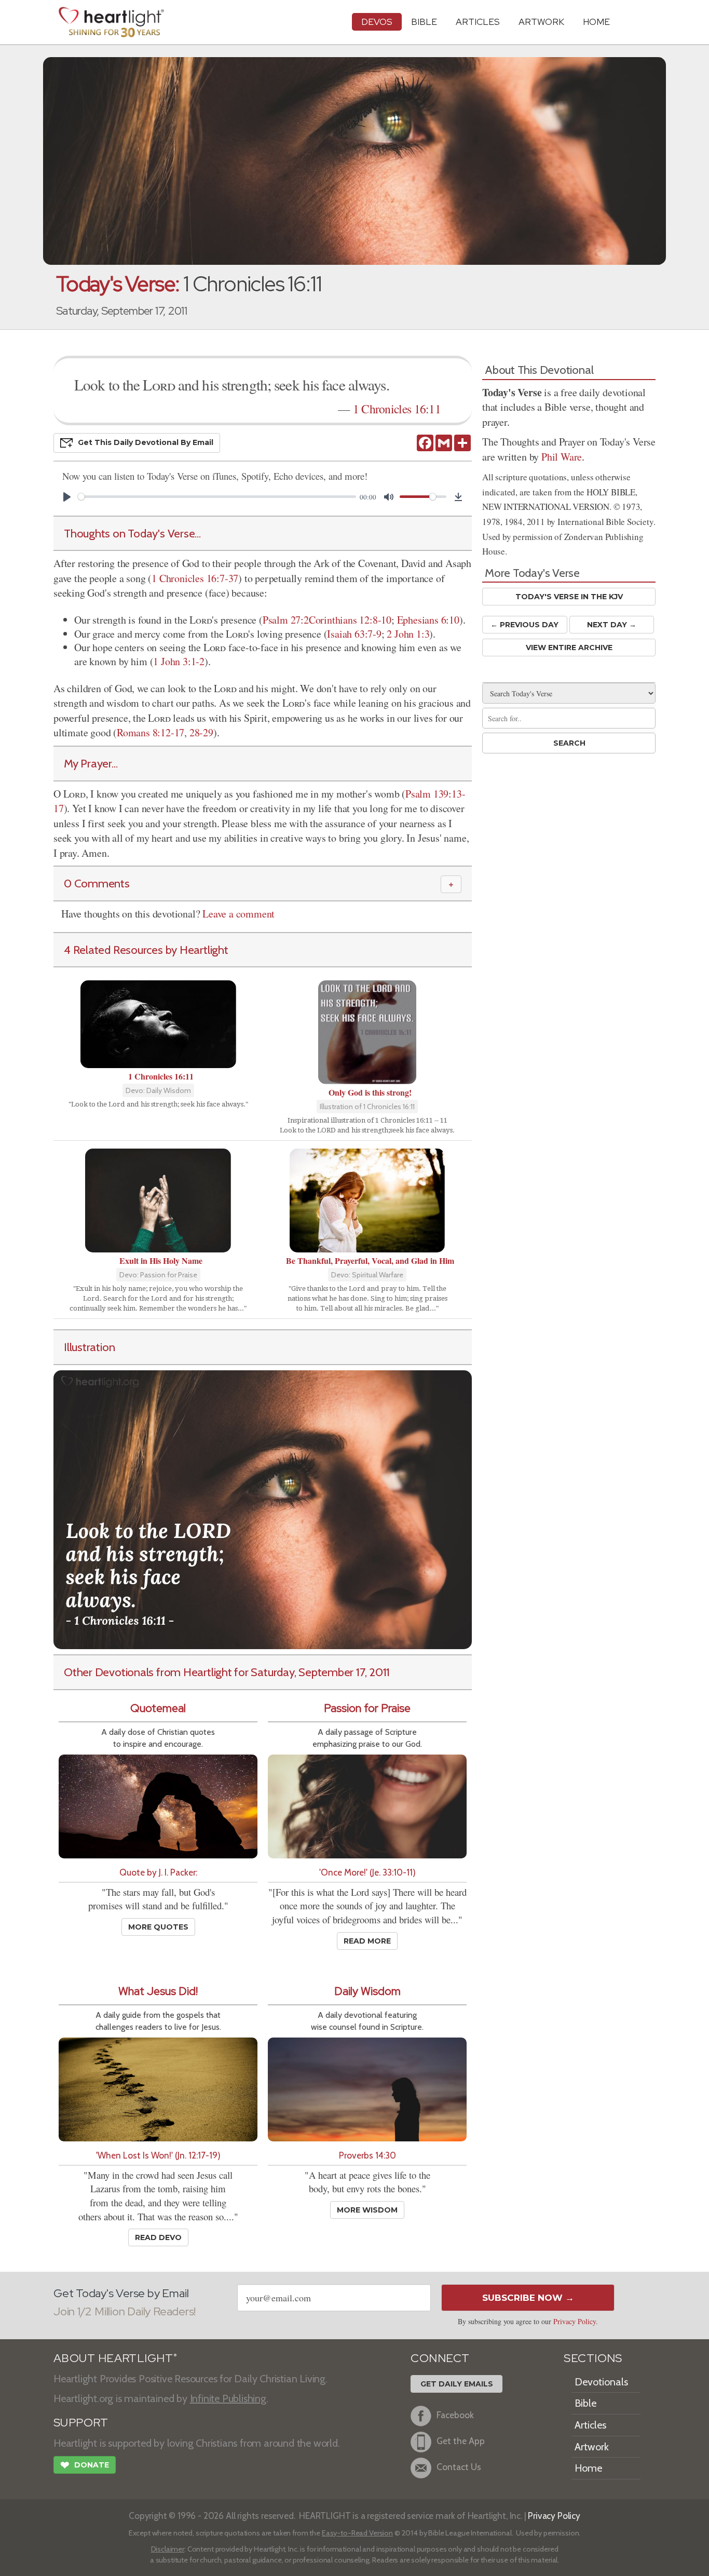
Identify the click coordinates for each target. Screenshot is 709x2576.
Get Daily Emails (457, 2384)
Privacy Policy (575, 2321)
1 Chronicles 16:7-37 (195, 578)
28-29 (201, 732)
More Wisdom (367, 2210)
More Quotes (158, 1927)
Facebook (455, 2415)
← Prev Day (524, 625)
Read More (367, 1941)
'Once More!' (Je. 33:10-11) (367, 1872)
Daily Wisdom (367, 1991)
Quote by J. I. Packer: (158, 1872)
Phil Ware (562, 457)
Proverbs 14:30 (367, 2155)
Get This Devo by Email (146, 442)
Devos (377, 22)
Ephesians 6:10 (428, 620)
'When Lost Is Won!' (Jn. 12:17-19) (158, 2155)
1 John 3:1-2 (179, 661)
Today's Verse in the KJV (569, 597)
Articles (478, 22)
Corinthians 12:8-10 (350, 620)
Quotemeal (158, 1708)
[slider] (217, 497)
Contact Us (459, 2467)
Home (588, 2468)
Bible (424, 22)
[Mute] (389, 497)
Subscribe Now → (528, 2298)
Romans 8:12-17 (151, 732)
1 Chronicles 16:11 (397, 409)
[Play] (67, 497)
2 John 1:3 (408, 634)
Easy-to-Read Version (357, 2533)
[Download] (458, 497)
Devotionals (601, 2382)
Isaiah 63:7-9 (354, 634)
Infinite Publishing (228, 2398)
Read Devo (158, 2237)
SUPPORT (81, 2423)
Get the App (461, 2441)
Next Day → (612, 625)
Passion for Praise (367, 1708)
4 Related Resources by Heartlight (146, 950)
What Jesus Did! (158, 1991)
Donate (85, 2465)
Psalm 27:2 (286, 620)
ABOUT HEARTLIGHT (115, 2358)
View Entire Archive (569, 648)
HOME (596, 22)
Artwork (541, 22)
